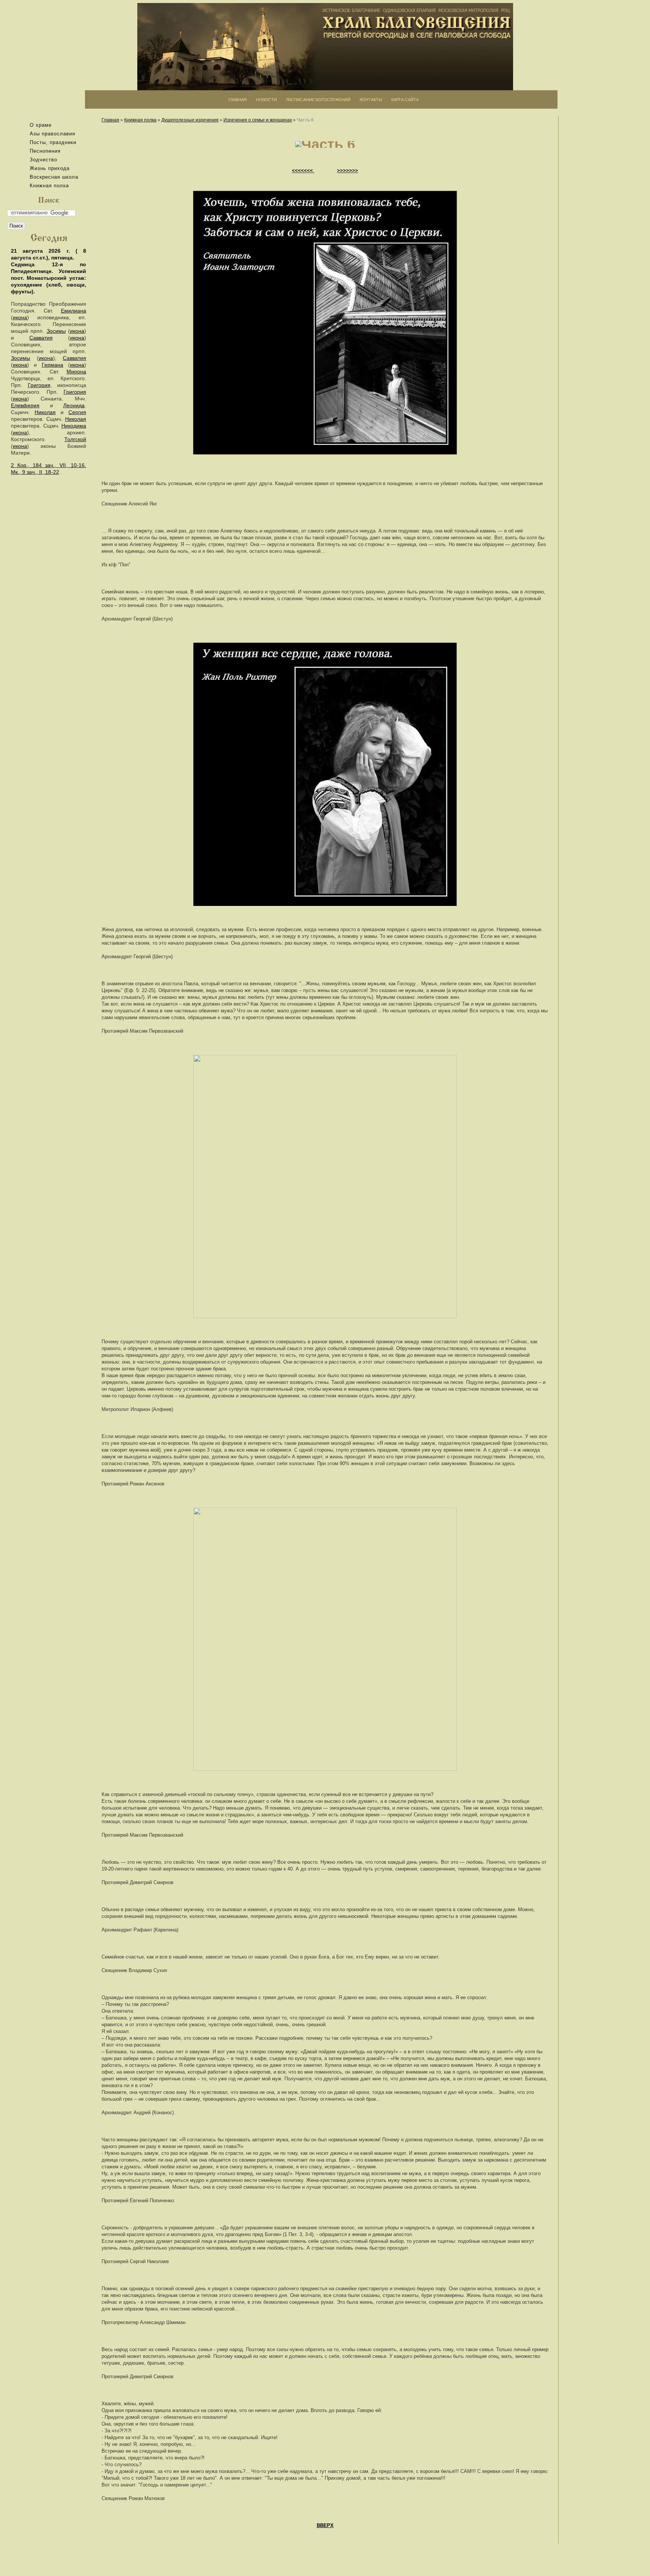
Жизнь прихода (50, 168)
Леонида (74, 405)
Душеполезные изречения (190, 120)
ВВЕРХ (325, 2525)
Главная (110, 120)
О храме (41, 125)
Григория (39, 385)
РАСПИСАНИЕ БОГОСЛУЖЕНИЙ (318, 100)
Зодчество (43, 160)
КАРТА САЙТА (405, 100)
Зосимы (56, 331)
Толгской (75, 439)
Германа (52, 365)
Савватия (41, 338)
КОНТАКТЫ (371, 100)
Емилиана (74, 311)
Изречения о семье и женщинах (258, 120)
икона (20, 317)
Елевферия (25, 405)
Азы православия (52, 134)
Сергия (77, 412)
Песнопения (45, 151)
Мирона (76, 372)
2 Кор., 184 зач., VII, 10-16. (49, 465)
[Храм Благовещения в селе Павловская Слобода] (325, 47)
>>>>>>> (348, 171)
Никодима (74, 426)
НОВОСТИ (266, 100)
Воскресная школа (54, 177)
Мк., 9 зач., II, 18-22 (35, 472)
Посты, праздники (53, 142)
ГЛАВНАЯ (238, 100)
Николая (45, 412)
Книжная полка (49, 186)
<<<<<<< (303, 171)
